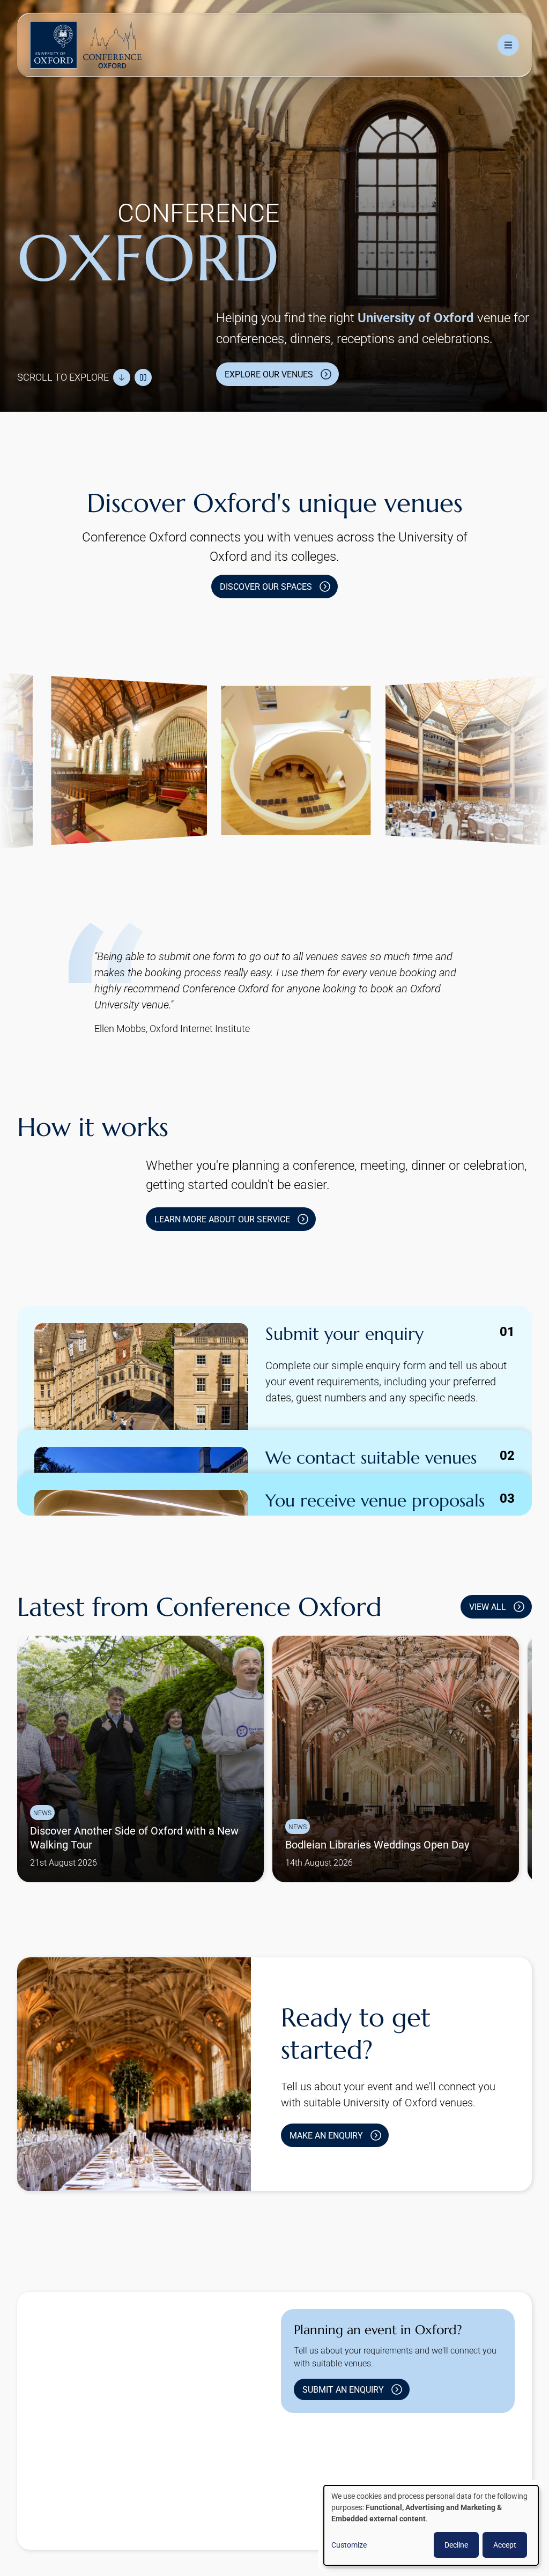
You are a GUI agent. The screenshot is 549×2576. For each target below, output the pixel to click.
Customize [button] (341, 2545)
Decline (448, 2545)
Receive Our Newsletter (283, 2524)
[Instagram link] (324, 2475)
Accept (497, 2545)
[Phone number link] (427, 2475)
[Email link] (393, 2475)
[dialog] (423, 2525)
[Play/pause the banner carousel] (143, 372)
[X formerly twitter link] (290, 2475)
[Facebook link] (359, 2475)
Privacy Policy (200, 2524)
